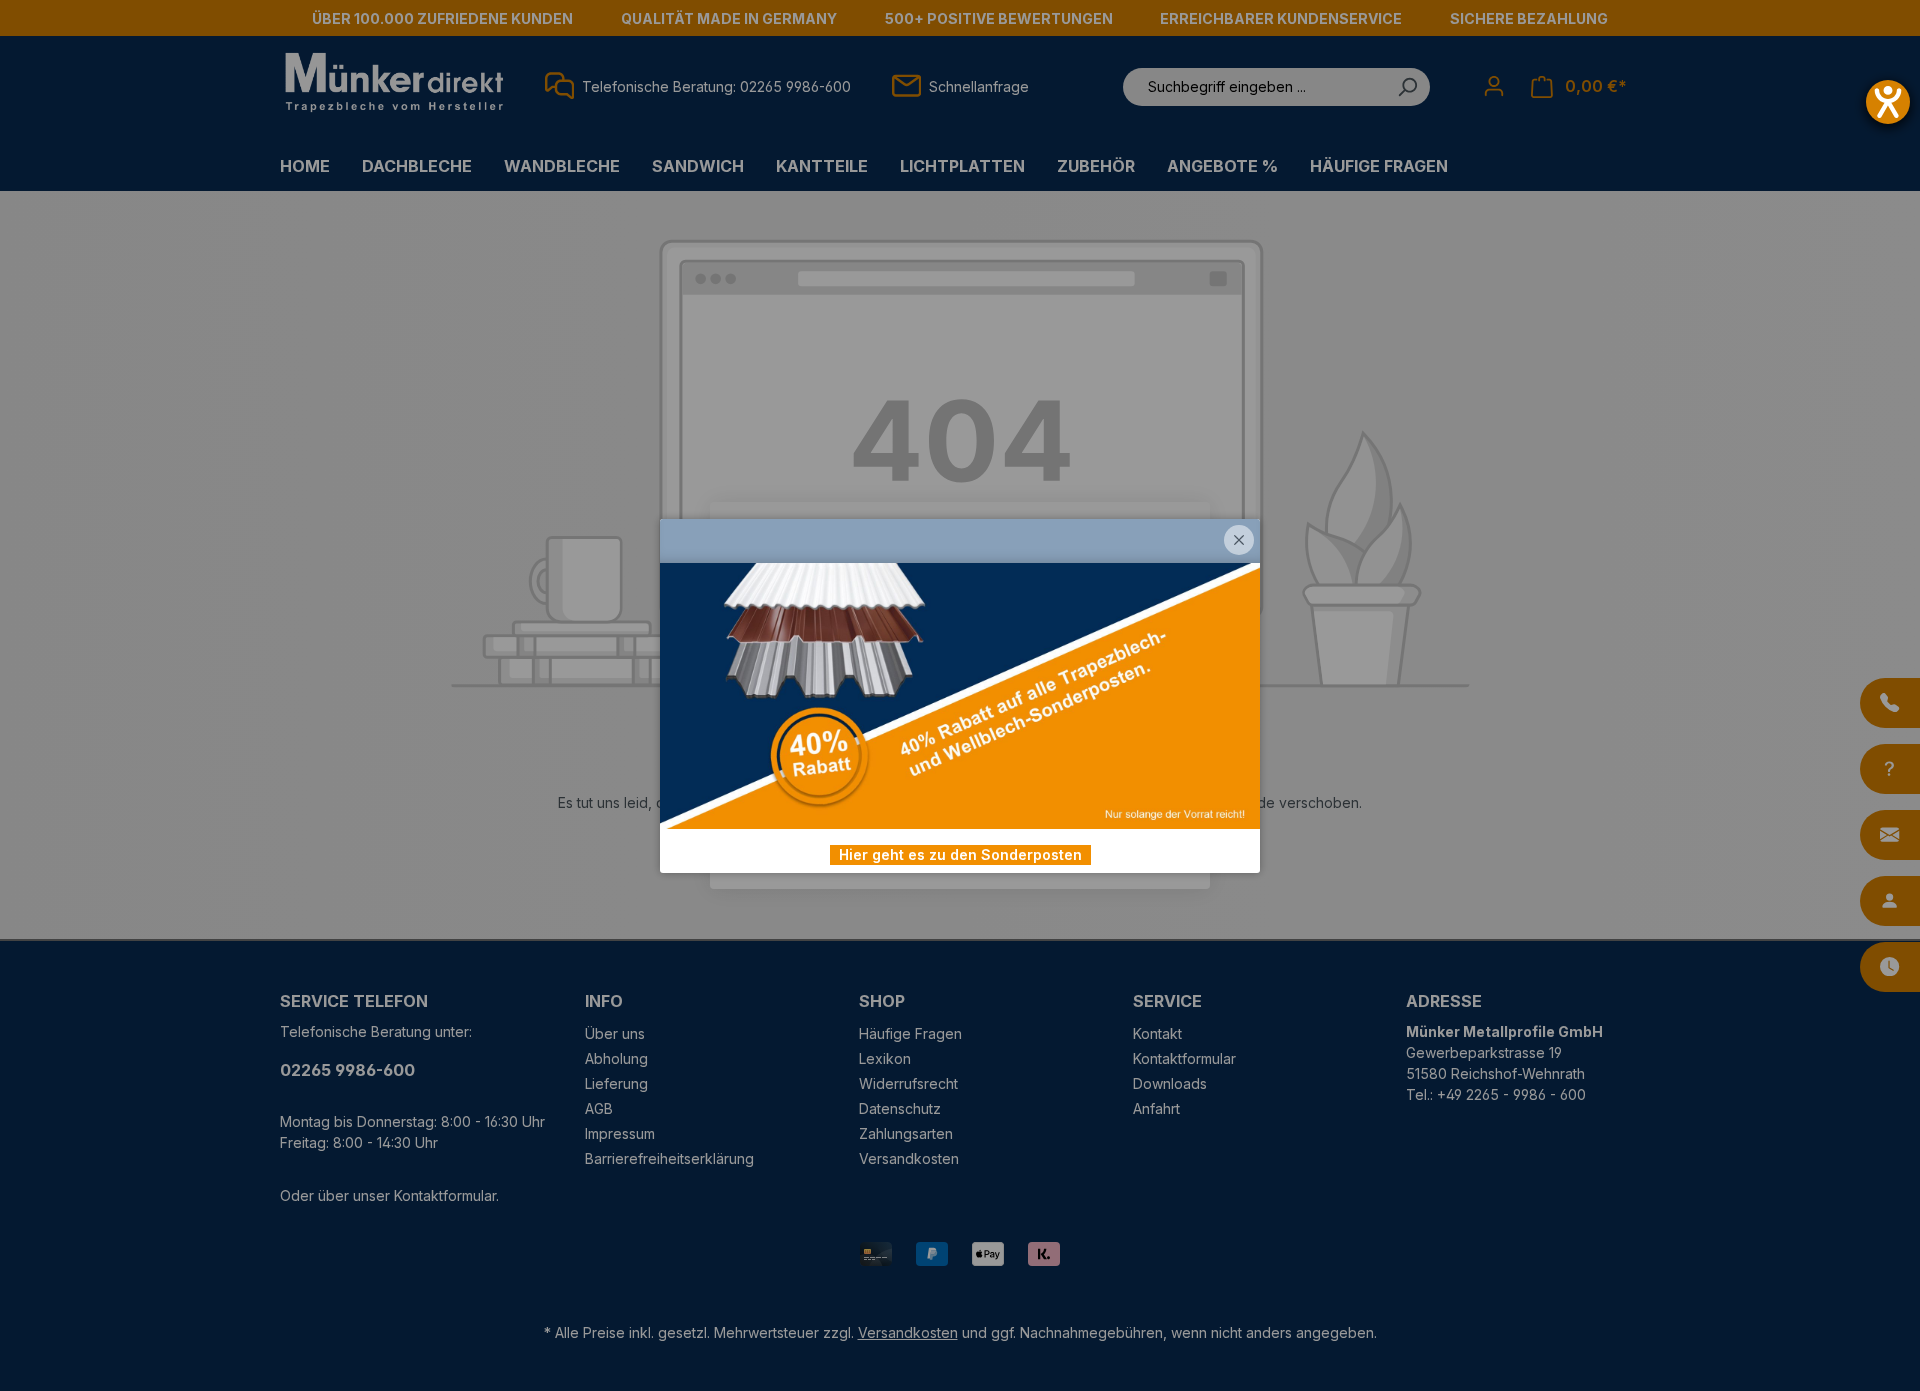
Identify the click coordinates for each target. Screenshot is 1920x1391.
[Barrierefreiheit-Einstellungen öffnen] (1888, 102)
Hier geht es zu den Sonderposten (960, 854)
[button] (1239, 540)
